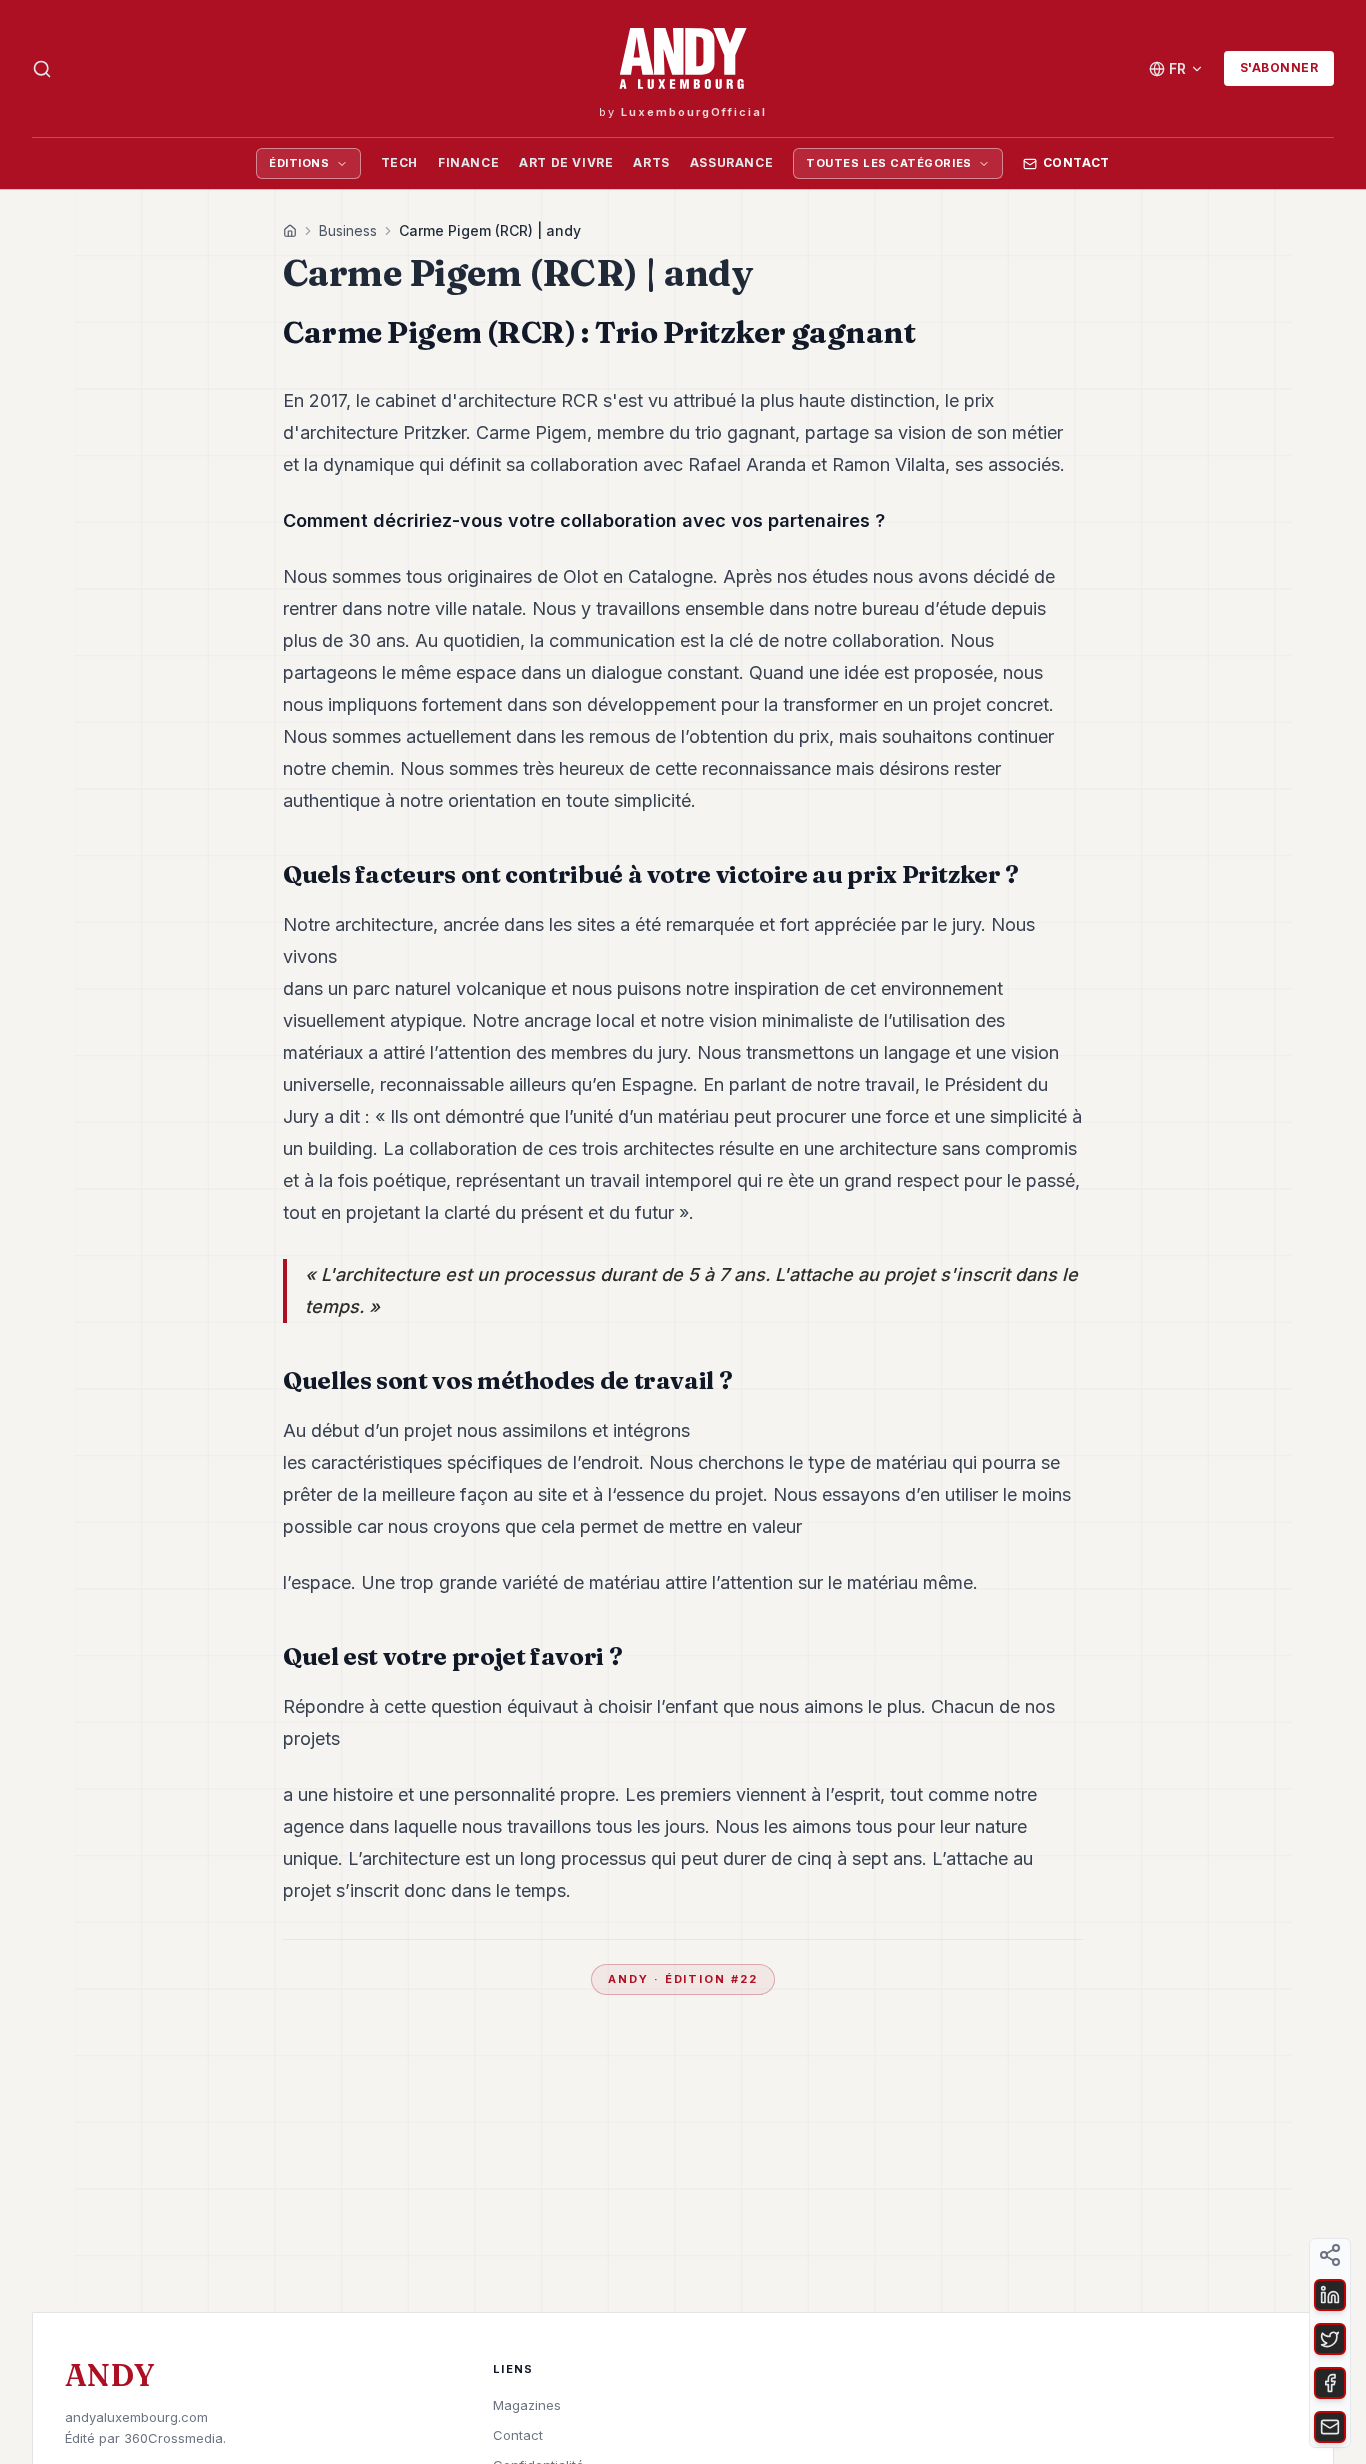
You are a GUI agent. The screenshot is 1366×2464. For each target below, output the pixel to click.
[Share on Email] (1330, 2427)
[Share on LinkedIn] (1330, 2295)
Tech (399, 162)
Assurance (731, 162)
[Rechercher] (42, 69)
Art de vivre (566, 162)
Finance (468, 162)
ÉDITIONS (299, 163)
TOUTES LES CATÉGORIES (889, 163)
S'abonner (1279, 67)
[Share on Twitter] (1330, 2339)
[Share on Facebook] (1330, 2383)
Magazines (527, 2405)
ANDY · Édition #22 (683, 1979)
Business (348, 230)
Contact (1076, 162)
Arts (651, 162)
